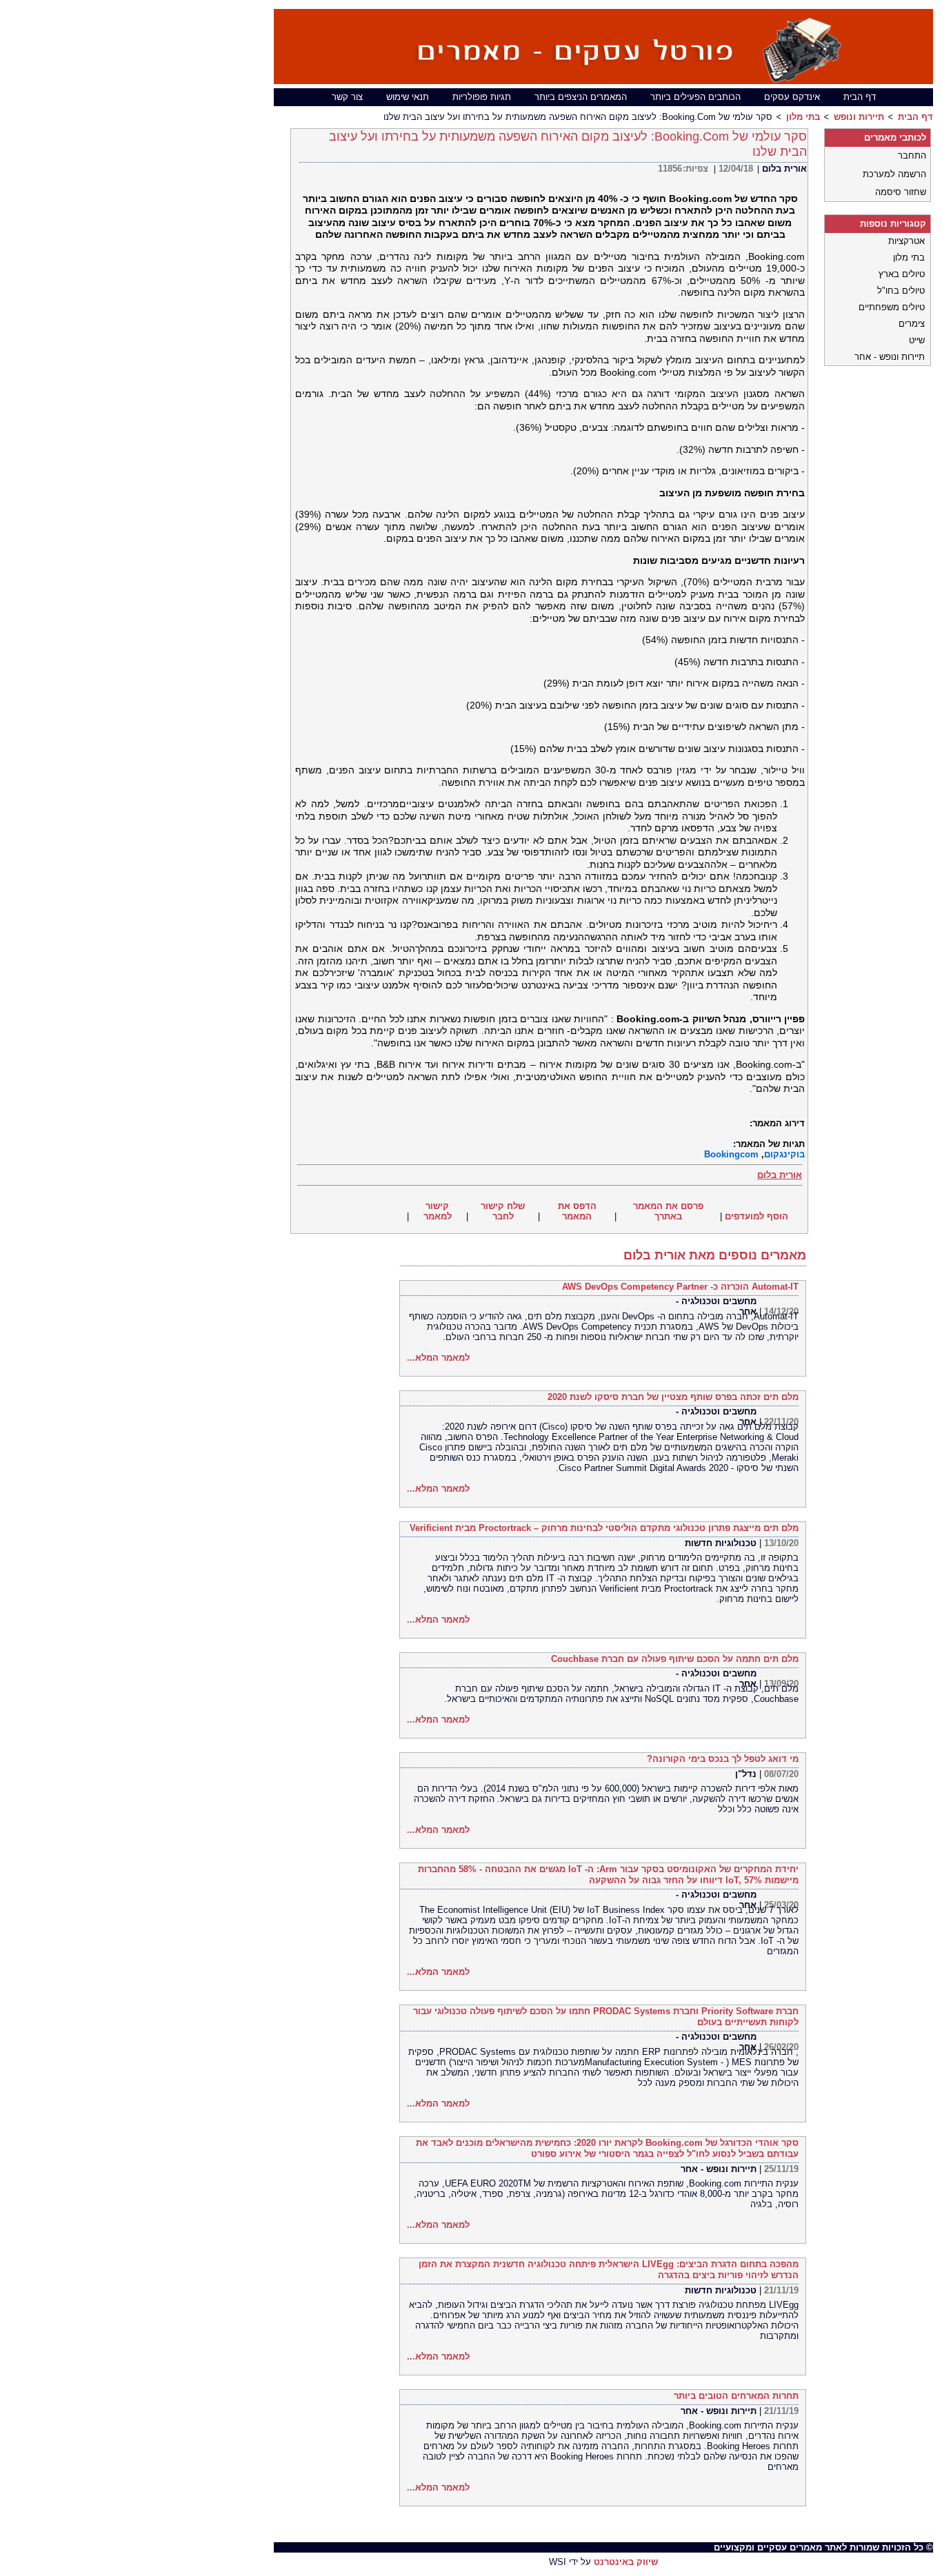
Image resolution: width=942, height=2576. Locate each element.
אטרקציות (906, 241)
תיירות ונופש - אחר (719, 2169)
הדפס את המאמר (577, 1211)
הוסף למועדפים (756, 1216)
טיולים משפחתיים (892, 307)
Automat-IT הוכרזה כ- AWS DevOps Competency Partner (680, 1287)
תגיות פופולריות (482, 97)
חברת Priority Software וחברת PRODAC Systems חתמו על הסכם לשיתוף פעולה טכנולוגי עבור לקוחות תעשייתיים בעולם (606, 2017)
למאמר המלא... (438, 1358)
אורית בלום (784, 169)
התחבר (912, 155)
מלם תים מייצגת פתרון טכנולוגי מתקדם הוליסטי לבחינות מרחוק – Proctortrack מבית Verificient (604, 1528)
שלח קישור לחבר (503, 1211)
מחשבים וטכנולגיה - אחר (716, 1306)
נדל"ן (746, 1774)
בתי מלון (803, 117)
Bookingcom (731, 1154)
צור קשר (347, 97)
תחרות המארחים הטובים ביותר (736, 2396)
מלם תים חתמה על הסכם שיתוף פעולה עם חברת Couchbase (675, 1659)
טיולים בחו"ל (901, 291)
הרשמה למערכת (894, 174)
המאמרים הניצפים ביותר (581, 97)
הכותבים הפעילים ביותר (695, 97)
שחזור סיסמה (901, 192)
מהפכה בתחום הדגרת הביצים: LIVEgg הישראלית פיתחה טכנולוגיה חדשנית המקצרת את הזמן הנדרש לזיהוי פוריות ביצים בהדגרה (609, 2270)
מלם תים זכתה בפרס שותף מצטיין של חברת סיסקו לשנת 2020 (673, 1397)
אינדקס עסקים (792, 97)
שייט (917, 340)
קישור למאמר (438, 1211)
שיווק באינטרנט (626, 2562)
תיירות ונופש (859, 117)
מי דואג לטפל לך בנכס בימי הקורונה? (723, 1759)
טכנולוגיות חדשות (721, 1543)
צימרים (912, 324)
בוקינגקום (784, 1154)
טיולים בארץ (902, 274)
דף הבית (860, 97)
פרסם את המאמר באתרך (668, 1211)
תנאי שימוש (408, 97)
